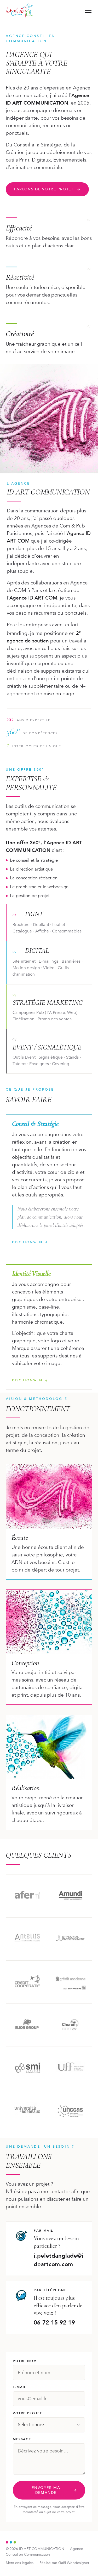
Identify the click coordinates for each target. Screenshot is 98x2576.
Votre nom (25, 2361)
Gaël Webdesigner (74, 2563)
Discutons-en (27, 1242)
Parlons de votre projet (44, 189)
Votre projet (27, 2413)
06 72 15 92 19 (54, 2323)
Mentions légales (20, 2563)
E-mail (19, 2387)
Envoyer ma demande (46, 2490)
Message (22, 2439)
